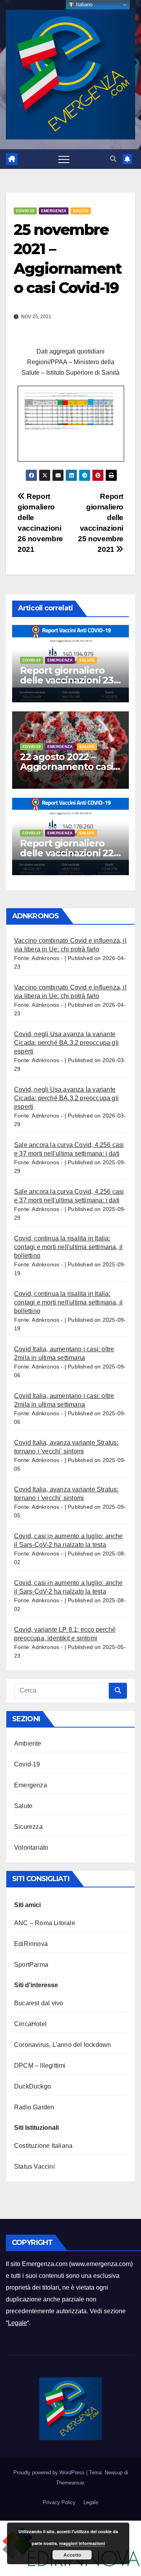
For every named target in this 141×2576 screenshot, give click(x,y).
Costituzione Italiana (43, 2146)
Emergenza (54, 211)
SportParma (31, 1965)
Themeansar (70, 2483)
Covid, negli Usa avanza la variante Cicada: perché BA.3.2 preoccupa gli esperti (66, 1043)
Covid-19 (25, 211)
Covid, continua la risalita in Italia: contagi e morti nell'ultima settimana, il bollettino (68, 1247)
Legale (17, 2323)
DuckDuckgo (33, 2086)
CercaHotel (30, 2024)
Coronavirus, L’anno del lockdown (62, 2045)
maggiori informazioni (82, 2543)
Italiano (83, 5)
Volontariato (31, 1848)
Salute (81, 211)
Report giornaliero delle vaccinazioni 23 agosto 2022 (67, 680)
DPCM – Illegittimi (40, 2066)
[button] (113, 159)
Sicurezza (28, 1827)
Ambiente (28, 1743)
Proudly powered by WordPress (50, 2472)
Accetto (72, 2555)
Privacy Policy (59, 2502)
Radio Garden (34, 2107)
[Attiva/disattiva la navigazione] (64, 159)
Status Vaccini (34, 2167)
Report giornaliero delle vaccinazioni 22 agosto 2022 (67, 853)
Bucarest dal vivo (39, 2003)
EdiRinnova (31, 1944)
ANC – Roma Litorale (45, 1923)
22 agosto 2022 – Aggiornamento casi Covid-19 (66, 767)
